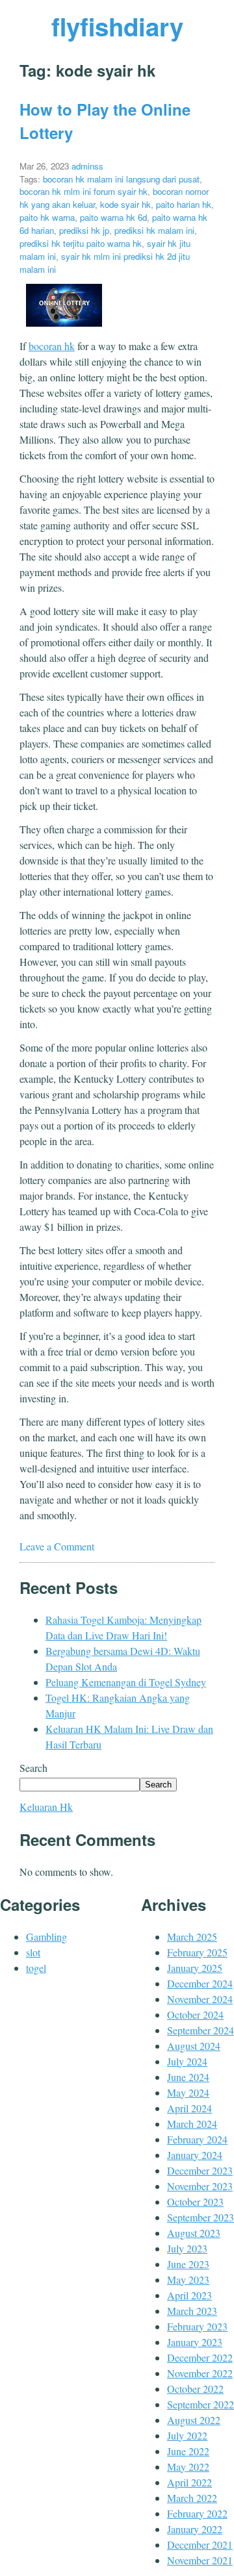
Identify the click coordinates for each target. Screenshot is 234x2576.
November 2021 (200, 2560)
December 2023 (200, 2170)
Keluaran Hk (46, 1807)
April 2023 (189, 2295)
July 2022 (187, 2435)
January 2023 (195, 2342)
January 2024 (195, 2155)
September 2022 (201, 2404)
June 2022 (188, 2451)
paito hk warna (47, 217)
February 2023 (197, 2326)
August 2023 (194, 2233)
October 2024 (195, 2014)
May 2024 (188, 2092)
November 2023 (200, 2186)
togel (36, 1968)
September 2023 (201, 2217)
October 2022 (195, 2389)
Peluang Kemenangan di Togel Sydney (126, 1682)
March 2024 (192, 2124)
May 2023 (188, 2279)
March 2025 (192, 1937)
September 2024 (201, 2030)
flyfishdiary (117, 26)
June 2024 (188, 2077)
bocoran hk (52, 346)
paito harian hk (184, 204)
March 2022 (192, 2498)
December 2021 (200, 2544)
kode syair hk (125, 204)
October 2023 (195, 2202)
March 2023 (192, 2311)
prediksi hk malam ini (154, 230)
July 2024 (187, 2061)
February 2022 (197, 2513)
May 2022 (188, 2467)
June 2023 (188, 2264)
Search (33, 1768)
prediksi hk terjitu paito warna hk (81, 243)
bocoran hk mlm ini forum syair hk (84, 191)
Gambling (46, 1937)
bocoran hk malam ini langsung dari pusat (121, 179)
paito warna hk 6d (113, 217)
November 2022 (200, 2373)
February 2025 (197, 1952)
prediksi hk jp (84, 230)
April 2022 (189, 2482)
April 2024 (189, 2108)
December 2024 (200, 1983)
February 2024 (197, 2139)
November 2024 (200, 1999)
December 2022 (200, 2357)
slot (33, 1952)
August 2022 (194, 2420)
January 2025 (195, 1968)
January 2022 (195, 2529)
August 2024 (194, 2046)
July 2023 (187, 2248)
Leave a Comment (57, 1546)
